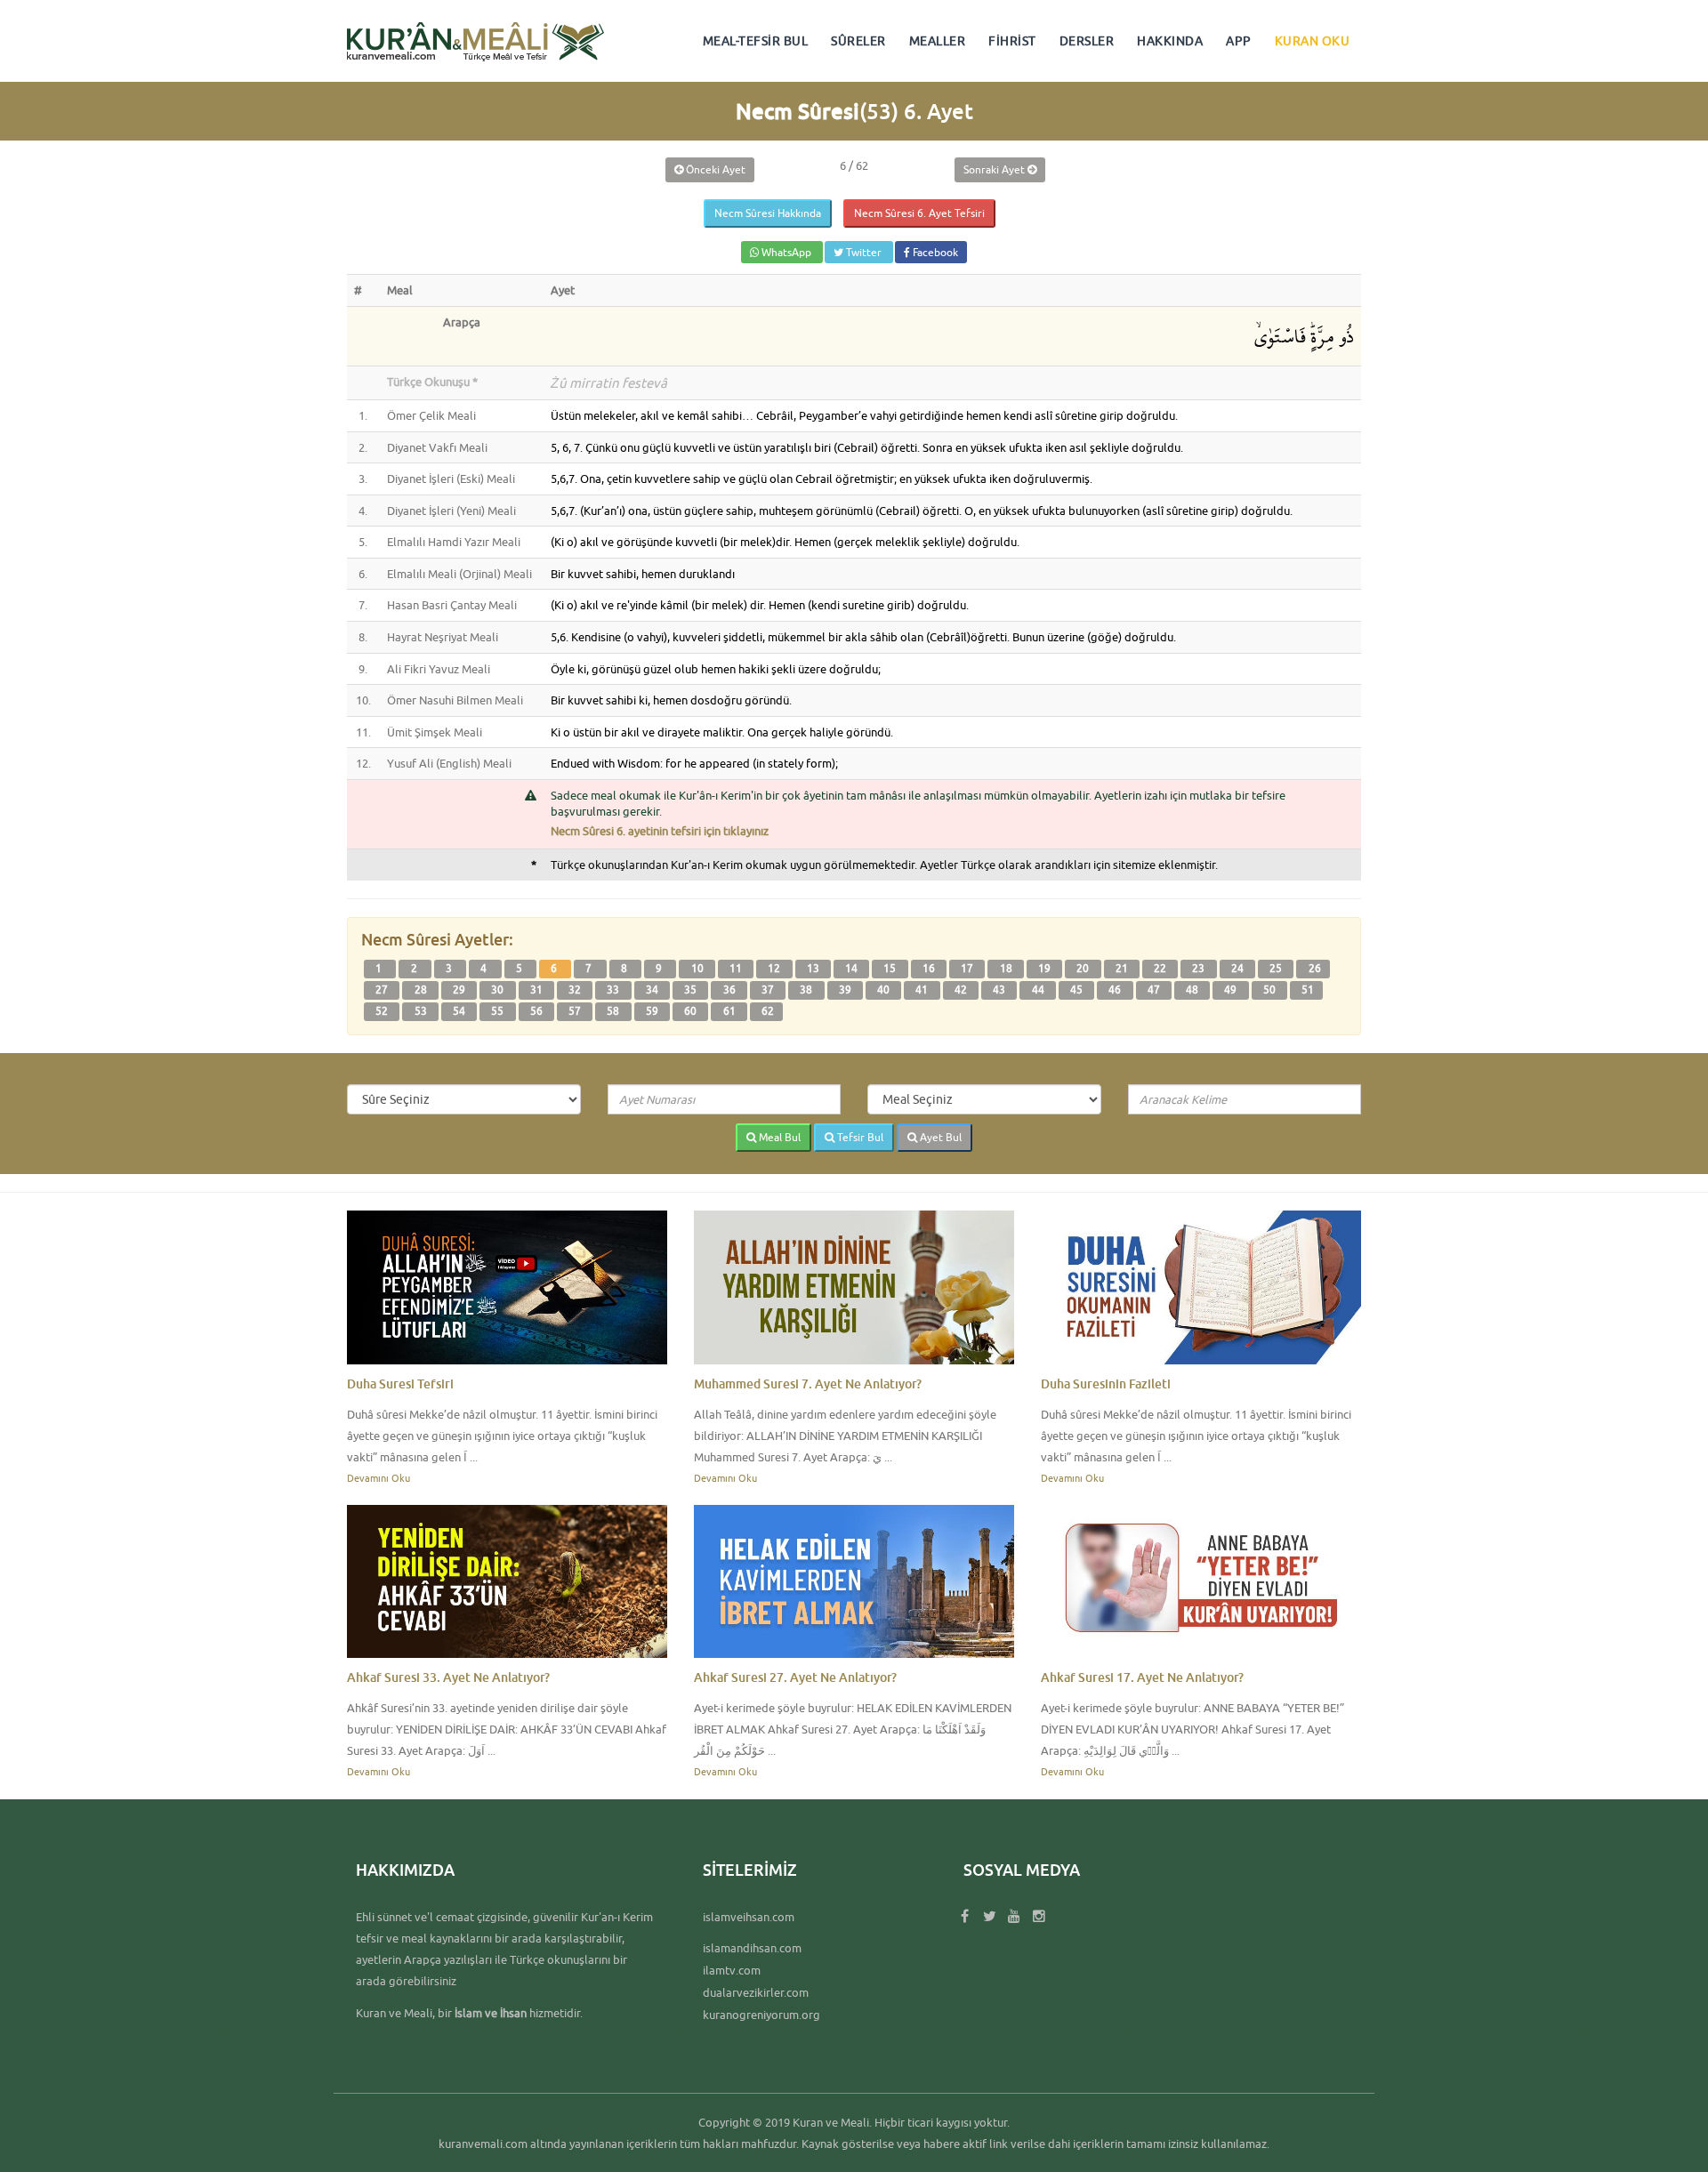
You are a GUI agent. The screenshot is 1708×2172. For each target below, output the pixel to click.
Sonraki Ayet (995, 169)
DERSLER (1087, 41)
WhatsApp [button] (786, 252)
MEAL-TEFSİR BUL (756, 41)
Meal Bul (778, 1137)
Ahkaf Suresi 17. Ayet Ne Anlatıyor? (1142, 1677)
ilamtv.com (732, 1970)
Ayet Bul (939, 1137)
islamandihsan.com (752, 1948)
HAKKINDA (1170, 41)
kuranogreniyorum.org (761, 2015)
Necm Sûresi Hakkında (768, 213)
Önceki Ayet (714, 169)
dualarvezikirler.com (756, 1992)
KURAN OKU (1313, 41)
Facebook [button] (934, 252)
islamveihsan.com (749, 1917)
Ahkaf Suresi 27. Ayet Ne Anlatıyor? (795, 1677)
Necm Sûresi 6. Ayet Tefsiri (919, 213)
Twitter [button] (864, 252)
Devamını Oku (379, 1478)
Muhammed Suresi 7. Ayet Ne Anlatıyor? (808, 1384)
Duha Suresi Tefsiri (400, 1384)
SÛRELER (858, 41)
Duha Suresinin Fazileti (1106, 1384)
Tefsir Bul (859, 1137)
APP (1239, 41)
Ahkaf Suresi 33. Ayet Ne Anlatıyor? (448, 1677)
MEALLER (938, 41)
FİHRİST (1012, 41)
